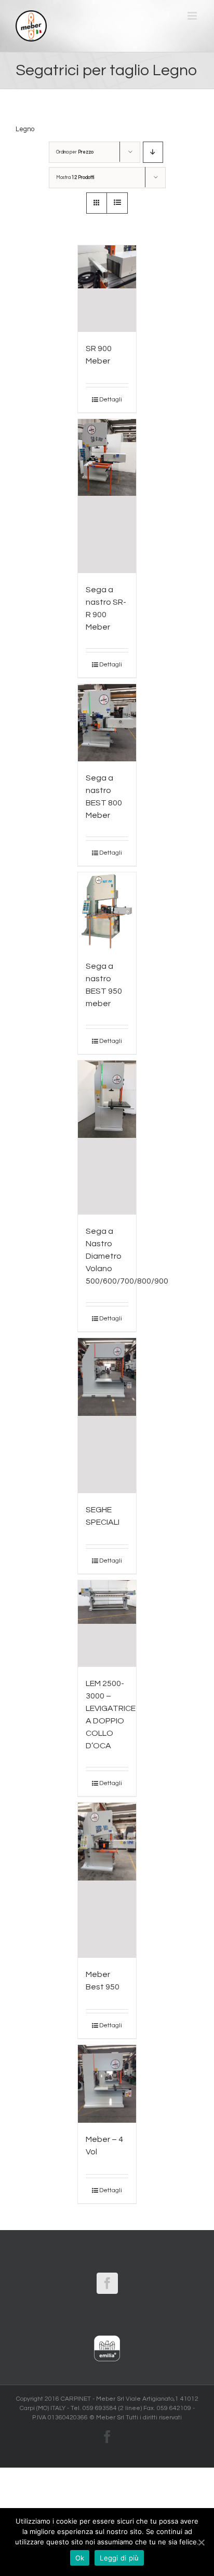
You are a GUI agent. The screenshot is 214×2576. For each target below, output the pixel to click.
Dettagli (111, 400)
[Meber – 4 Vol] (107, 2084)
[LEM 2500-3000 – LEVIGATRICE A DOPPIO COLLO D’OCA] (107, 1624)
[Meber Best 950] (107, 1880)
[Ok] (201, 2542)
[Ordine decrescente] (153, 152)
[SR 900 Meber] (107, 289)
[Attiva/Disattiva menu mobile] (193, 16)
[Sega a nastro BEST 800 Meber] (107, 723)
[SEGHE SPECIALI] (107, 1416)
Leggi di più (119, 2558)
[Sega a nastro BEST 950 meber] (107, 911)
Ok (80, 2558)
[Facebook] (107, 2283)
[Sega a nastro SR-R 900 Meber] (107, 496)
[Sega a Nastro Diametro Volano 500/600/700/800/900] (107, 1138)
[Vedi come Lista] (117, 203)
